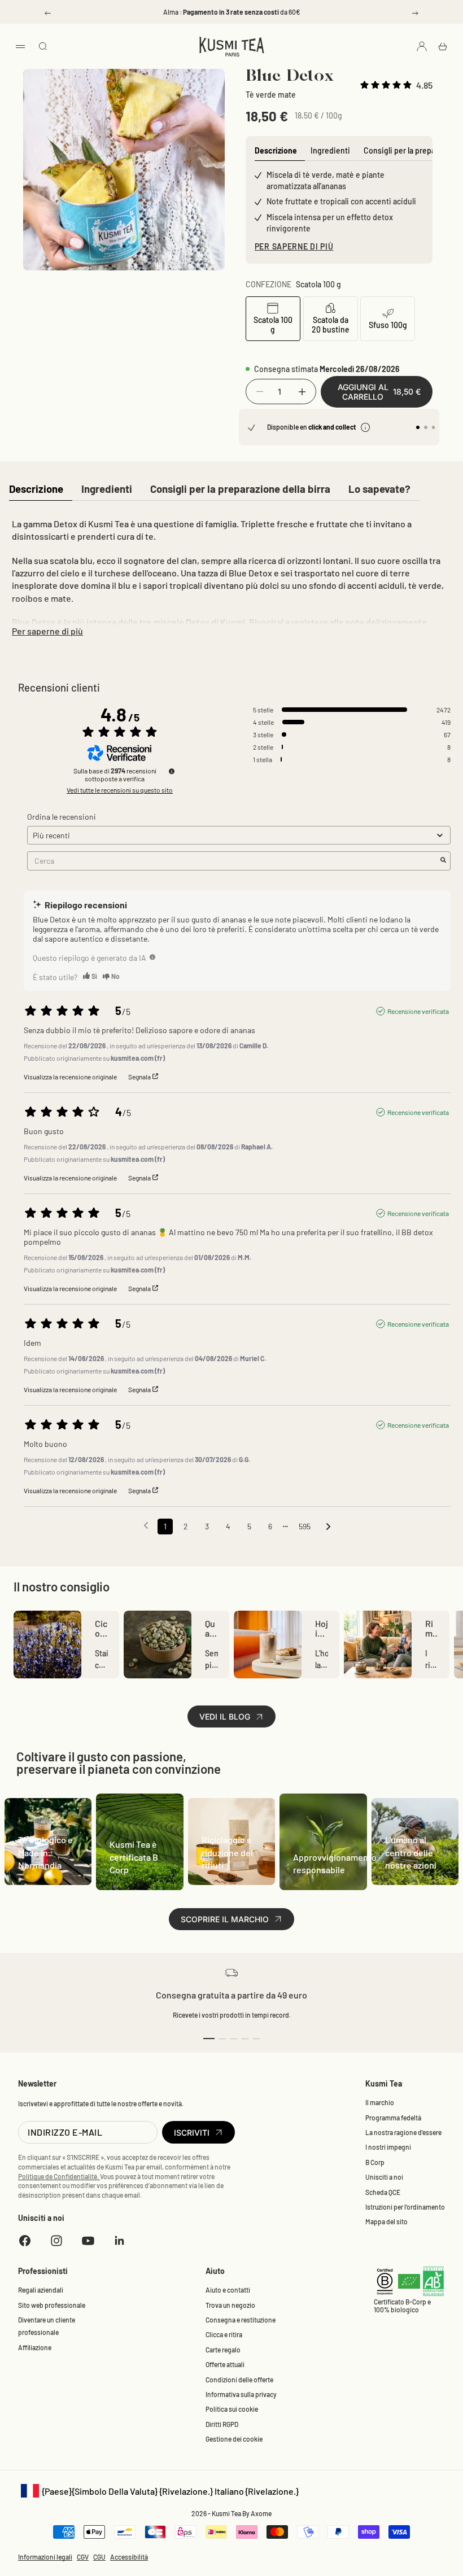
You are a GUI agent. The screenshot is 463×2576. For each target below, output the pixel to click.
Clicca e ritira (224, 2334)
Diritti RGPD (222, 2424)
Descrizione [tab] (276, 150)
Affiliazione (35, 2347)
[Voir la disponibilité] (365, 427)
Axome (261, 2513)
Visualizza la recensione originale (70, 1077)
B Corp (375, 2162)
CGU (99, 2557)
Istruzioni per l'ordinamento (405, 2207)
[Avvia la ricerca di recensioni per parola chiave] (443, 861)
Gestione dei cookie (234, 2439)
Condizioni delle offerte (239, 2380)
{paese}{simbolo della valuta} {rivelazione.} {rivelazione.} (158, 2492)
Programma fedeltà (393, 2118)
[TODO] (152, 957)
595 (305, 1526)
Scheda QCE (383, 2192)
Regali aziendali (41, 2290)
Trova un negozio (230, 2305)
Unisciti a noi (384, 2177)
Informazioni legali (45, 2557)
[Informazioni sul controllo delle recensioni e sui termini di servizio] (172, 771)
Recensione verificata (418, 1011)
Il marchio (380, 2102)
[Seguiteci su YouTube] (88, 2241)
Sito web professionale (52, 2305)
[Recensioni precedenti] (146, 1525)
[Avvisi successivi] (328, 1527)
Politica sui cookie (232, 2409)
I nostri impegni (388, 2147)
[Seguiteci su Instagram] (56, 2241)
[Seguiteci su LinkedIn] (120, 2241)
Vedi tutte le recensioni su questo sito (120, 790)
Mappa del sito (386, 2221)
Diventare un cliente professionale (47, 2326)
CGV (83, 2557)
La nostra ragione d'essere (403, 2132)
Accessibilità (129, 2557)
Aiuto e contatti (228, 2290)
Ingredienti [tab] (330, 150)
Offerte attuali (225, 2364)
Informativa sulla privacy (241, 2394)
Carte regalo (223, 2350)
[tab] (36, 490)
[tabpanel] (231, 575)
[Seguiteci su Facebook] (25, 2241)
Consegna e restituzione (241, 2320)
